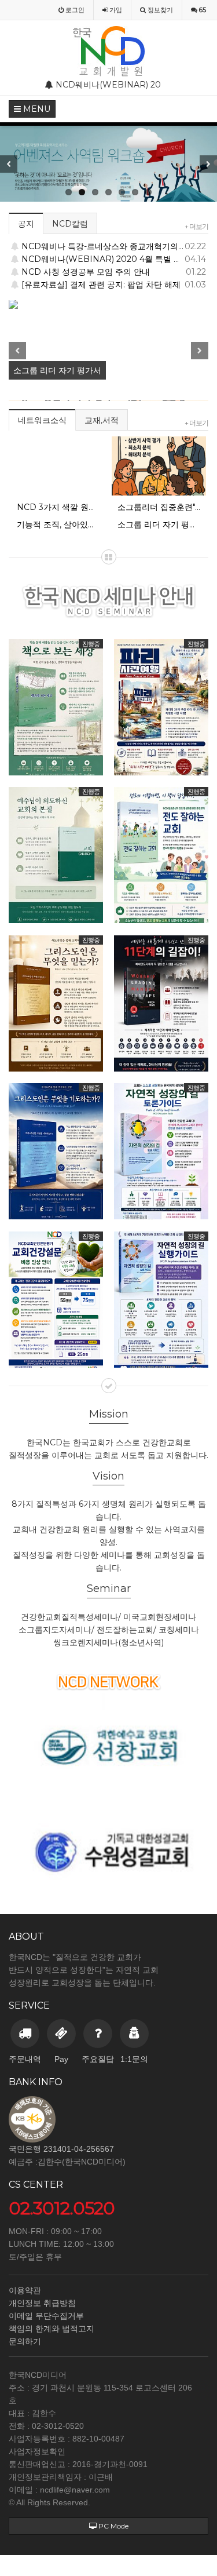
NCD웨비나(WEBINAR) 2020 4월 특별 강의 (114, 259)
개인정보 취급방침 (42, 2303)
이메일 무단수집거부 (46, 2316)
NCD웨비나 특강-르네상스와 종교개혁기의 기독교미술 (114, 246)
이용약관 (25, 2290)
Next (208, 164)
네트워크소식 (42, 420)
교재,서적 (102, 420)
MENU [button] (36, 109)
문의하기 (25, 2341)
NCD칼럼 (70, 224)
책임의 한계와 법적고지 (52, 2329)
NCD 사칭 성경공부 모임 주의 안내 (114, 272)
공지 (26, 224)
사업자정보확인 (37, 2451)
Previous (9, 164)
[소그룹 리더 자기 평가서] (108, 306)
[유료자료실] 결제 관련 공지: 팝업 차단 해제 (114, 285)
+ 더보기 (196, 226)
